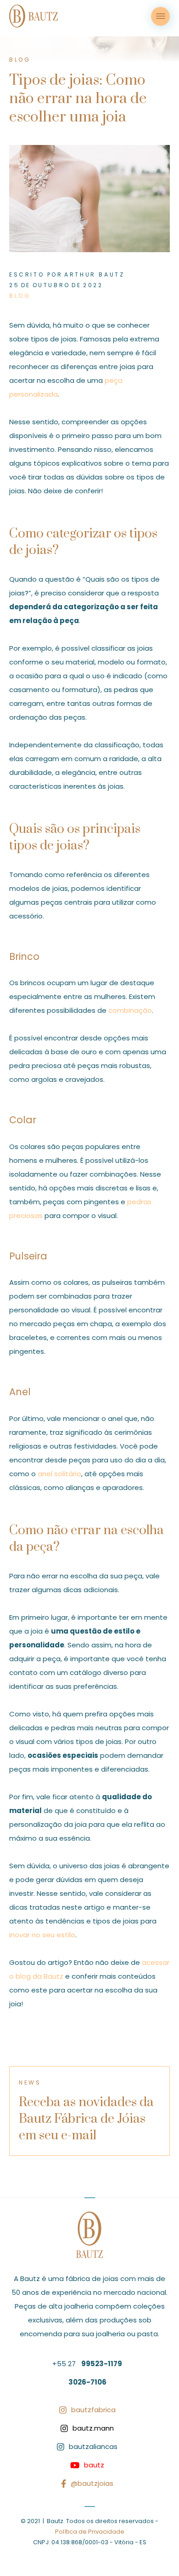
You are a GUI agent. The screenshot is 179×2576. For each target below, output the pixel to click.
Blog (20, 296)
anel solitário (59, 1474)
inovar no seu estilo (42, 1935)
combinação (130, 1010)
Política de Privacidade (90, 2532)
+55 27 (87, 2364)
